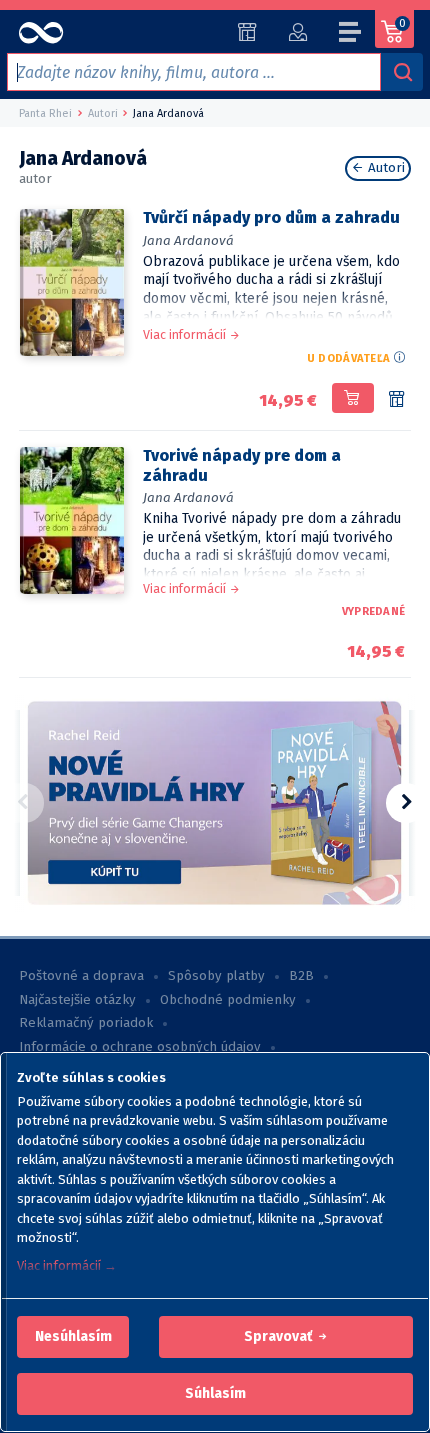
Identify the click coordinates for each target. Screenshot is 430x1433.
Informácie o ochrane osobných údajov (140, 1047)
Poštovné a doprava (81, 976)
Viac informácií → (67, 1265)
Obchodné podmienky (228, 1000)
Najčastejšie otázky (77, 1000)
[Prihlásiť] (297, 32)
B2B (301, 976)
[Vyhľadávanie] (402, 72)
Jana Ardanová (188, 240)
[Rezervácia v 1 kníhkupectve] (397, 400)
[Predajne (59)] (247, 32)
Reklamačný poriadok (86, 1023)
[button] (73, 1337)
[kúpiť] (352, 398)
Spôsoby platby (216, 976)
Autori (384, 168)
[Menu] (351, 35)
